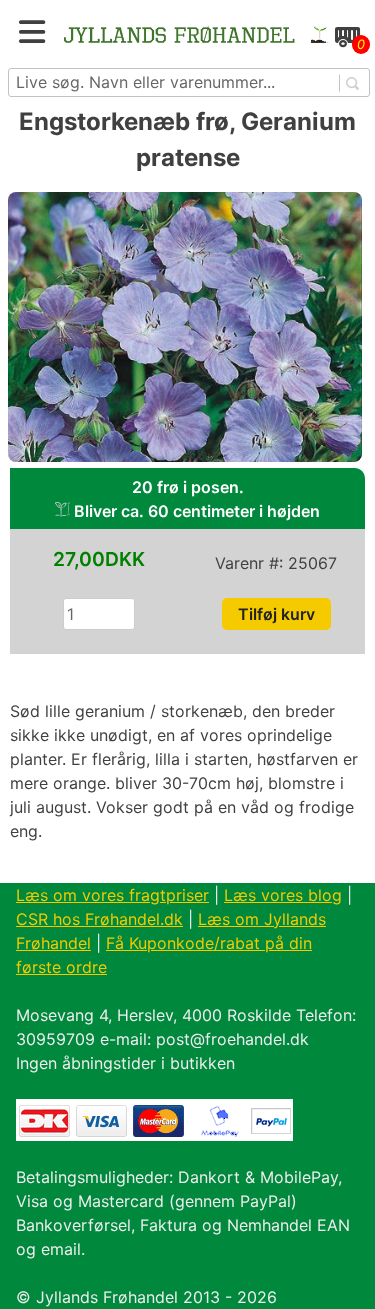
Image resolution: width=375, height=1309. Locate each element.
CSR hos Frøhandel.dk (99, 919)
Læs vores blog (283, 895)
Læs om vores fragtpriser (112, 895)
